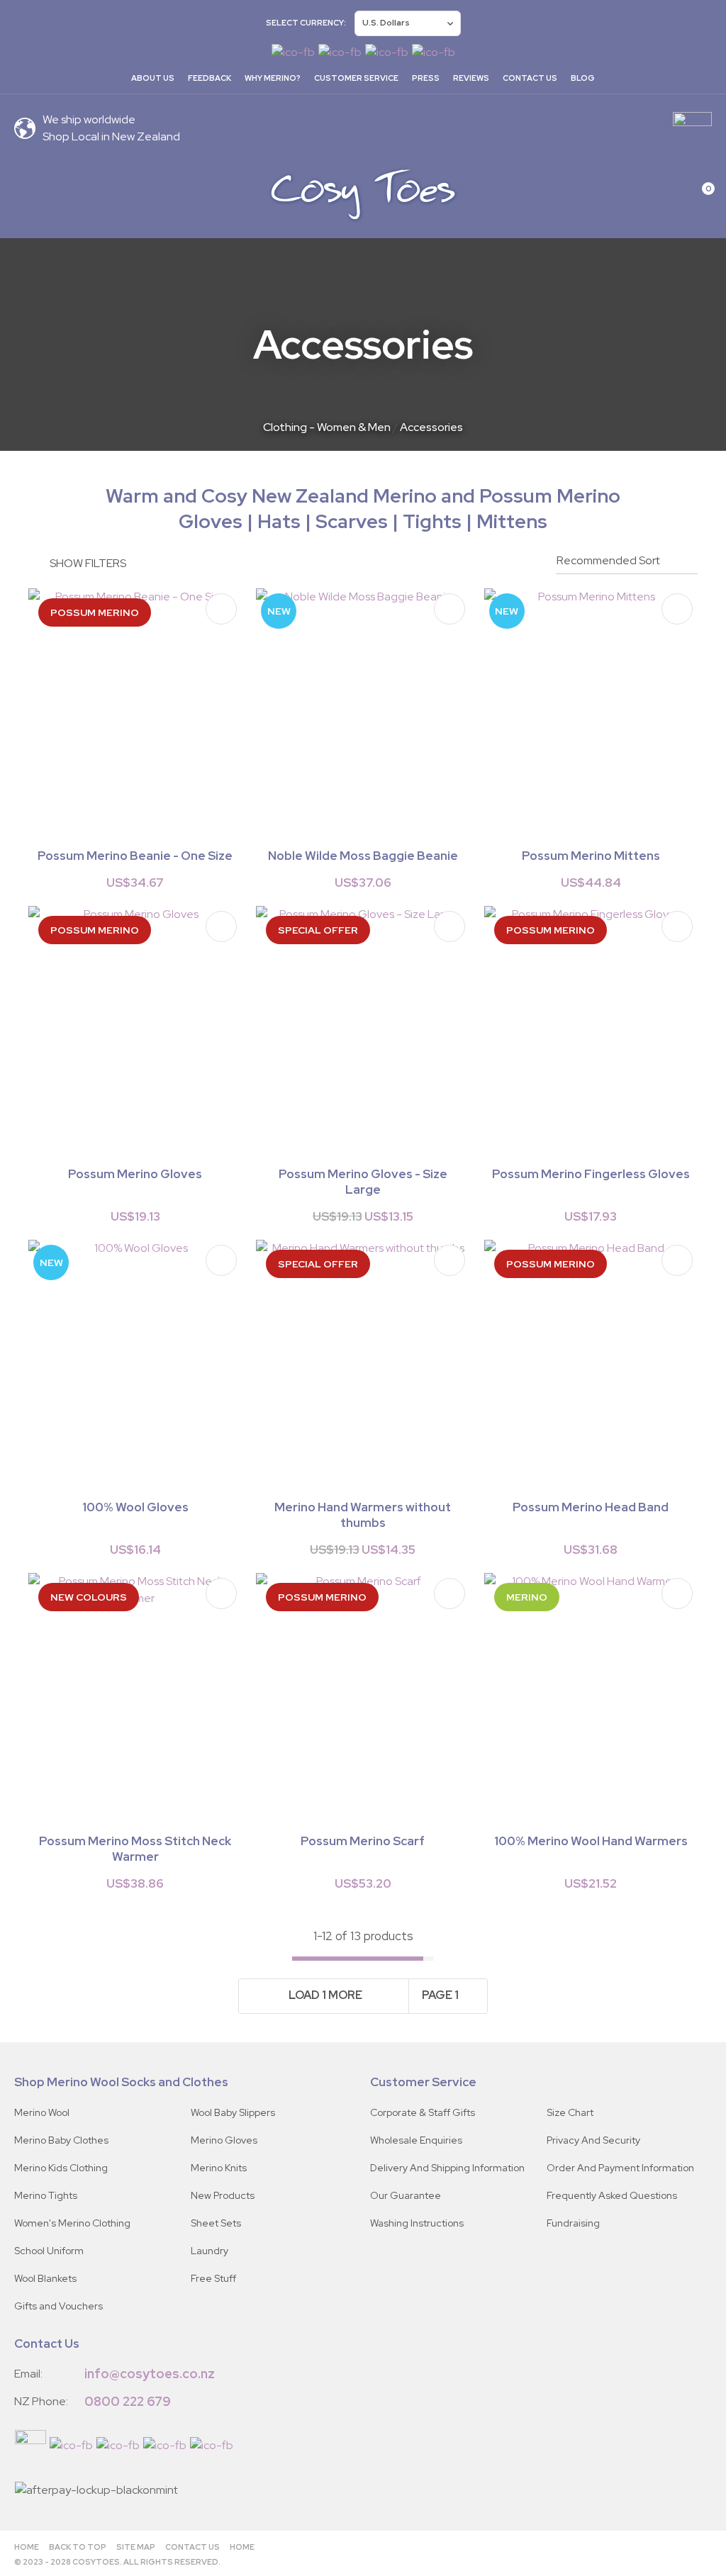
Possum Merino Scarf (363, 1841)
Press (426, 78)
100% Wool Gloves (135, 1507)
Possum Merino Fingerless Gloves (591, 1174)
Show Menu (23, 194)
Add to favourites (221, 609)
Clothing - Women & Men (327, 427)
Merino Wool (42, 2112)
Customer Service (356, 78)
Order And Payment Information (620, 2168)
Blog (583, 78)
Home (27, 2547)
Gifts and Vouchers (58, 2306)
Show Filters (88, 563)
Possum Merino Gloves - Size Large (363, 1182)
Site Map (136, 2547)
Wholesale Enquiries (416, 2140)
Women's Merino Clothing (72, 2223)
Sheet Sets (216, 2223)
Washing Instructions (417, 2223)
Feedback (210, 78)
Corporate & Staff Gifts (423, 2112)
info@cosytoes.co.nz (150, 2374)
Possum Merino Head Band (591, 1507)
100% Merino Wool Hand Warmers (591, 1841)
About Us (153, 78)
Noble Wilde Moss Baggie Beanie (363, 856)
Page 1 (440, 1995)
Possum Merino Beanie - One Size (135, 856)
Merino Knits (219, 2168)
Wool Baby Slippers (233, 2112)
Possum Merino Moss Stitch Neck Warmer (135, 1849)
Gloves (211, 521)
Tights (432, 521)
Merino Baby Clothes (61, 2140)
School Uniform (49, 2251)
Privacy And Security (593, 2140)
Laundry (210, 2251)
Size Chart (570, 2112)
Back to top (78, 2547)
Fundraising (573, 2223)
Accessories (431, 427)
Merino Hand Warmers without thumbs (363, 1515)
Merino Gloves (224, 2140)
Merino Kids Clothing (61, 2168)
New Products (223, 2195)
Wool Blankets (45, 2278)
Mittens (512, 521)
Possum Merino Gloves (135, 1174)
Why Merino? (273, 78)
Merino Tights (46, 2195)
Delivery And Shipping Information (447, 2168)
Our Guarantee (406, 2195)
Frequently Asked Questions (612, 2195)
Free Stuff (213, 2278)
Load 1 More (325, 1995)
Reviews (471, 78)
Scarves (352, 521)
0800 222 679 (128, 2401)
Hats (281, 521)
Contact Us (530, 78)
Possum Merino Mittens (591, 856)
